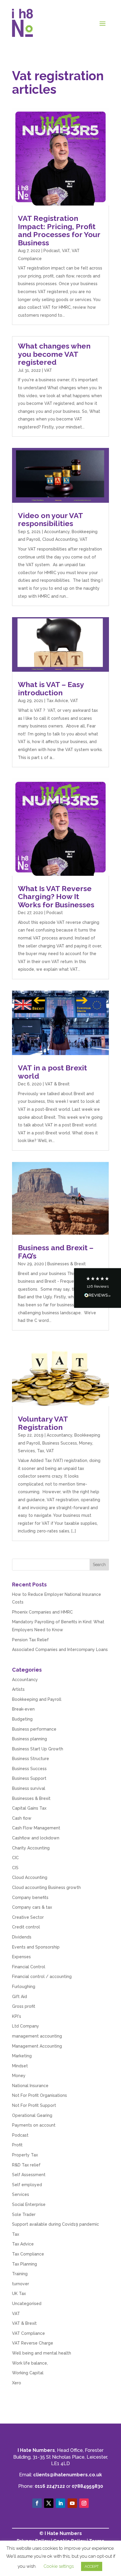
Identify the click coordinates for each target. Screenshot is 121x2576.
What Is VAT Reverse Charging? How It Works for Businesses (56, 897)
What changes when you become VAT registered (54, 354)
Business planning (30, 1739)
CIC (15, 1858)
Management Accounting (37, 2046)
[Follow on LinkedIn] (60, 2503)
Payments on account (34, 2125)
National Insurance (30, 2086)
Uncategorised (27, 2304)
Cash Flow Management (36, 1828)
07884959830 (87, 2486)
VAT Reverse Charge (33, 2343)
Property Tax (25, 2155)
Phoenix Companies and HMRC (42, 1612)
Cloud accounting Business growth (46, 1887)
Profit (17, 2145)
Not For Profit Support (34, 2105)
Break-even (23, 1709)
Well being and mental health (42, 2353)
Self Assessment (29, 2175)
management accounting (37, 2036)
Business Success (60, 1443)
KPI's (17, 2016)
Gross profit (24, 2006)
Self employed (27, 2185)
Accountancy (57, 532)
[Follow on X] (49, 2503)
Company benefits (30, 1897)
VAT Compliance (28, 2333)
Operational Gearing (32, 2115)
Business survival (29, 1788)
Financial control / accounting (42, 1977)
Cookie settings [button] (59, 2566)
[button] (98, 1288)
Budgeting (22, 1719)
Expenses (21, 1957)
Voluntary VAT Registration (43, 1423)
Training (20, 2274)
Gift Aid (20, 1997)
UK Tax (19, 2294)
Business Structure (31, 1759)
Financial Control (29, 1967)
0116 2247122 (50, 2486)
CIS (15, 1868)
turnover (21, 2284)
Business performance (34, 1729)
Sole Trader (24, 2214)
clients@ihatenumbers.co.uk (68, 2475)
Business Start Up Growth (38, 1749)
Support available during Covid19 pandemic (56, 2224)
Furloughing (24, 1987)
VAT (66, 251)
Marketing (22, 2056)
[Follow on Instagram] (84, 2503)
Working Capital (28, 2373)
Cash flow (22, 1818)
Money (86, 1443)
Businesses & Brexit (67, 1264)
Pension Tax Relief (30, 1640)
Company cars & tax (32, 1907)
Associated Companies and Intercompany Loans (60, 1650)
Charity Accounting (31, 1848)
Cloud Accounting (60, 539)
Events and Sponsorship (36, 1947)
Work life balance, (30, 2363)
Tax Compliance (28, 2254)
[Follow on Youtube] (72, 2503)
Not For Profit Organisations (40, 2095)
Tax (41, 1451)
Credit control (26, 1927)
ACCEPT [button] (92, 2566)
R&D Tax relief (26, 2165)
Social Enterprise (29, 2204)
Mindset (20, 2066)
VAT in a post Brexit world (52, 1072)
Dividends (22, 1937)
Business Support (29, 1778)
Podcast (52, 251)
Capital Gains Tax (29, 1808)
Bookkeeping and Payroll (37, 1699)
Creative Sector (28, 1917)
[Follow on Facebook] (37, 2503)
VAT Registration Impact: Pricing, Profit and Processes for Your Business (59, 230)
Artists (18, 1689)
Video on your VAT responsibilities (50, 520)
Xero (17, 2383)
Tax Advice (57, 701)
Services (26, 1451)
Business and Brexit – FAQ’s (56, 1252)
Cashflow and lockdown (36, 1838)
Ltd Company (26, 2026)
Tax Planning (25, 2264)
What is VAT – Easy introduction (51, 689)
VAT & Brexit (57, 1084)
